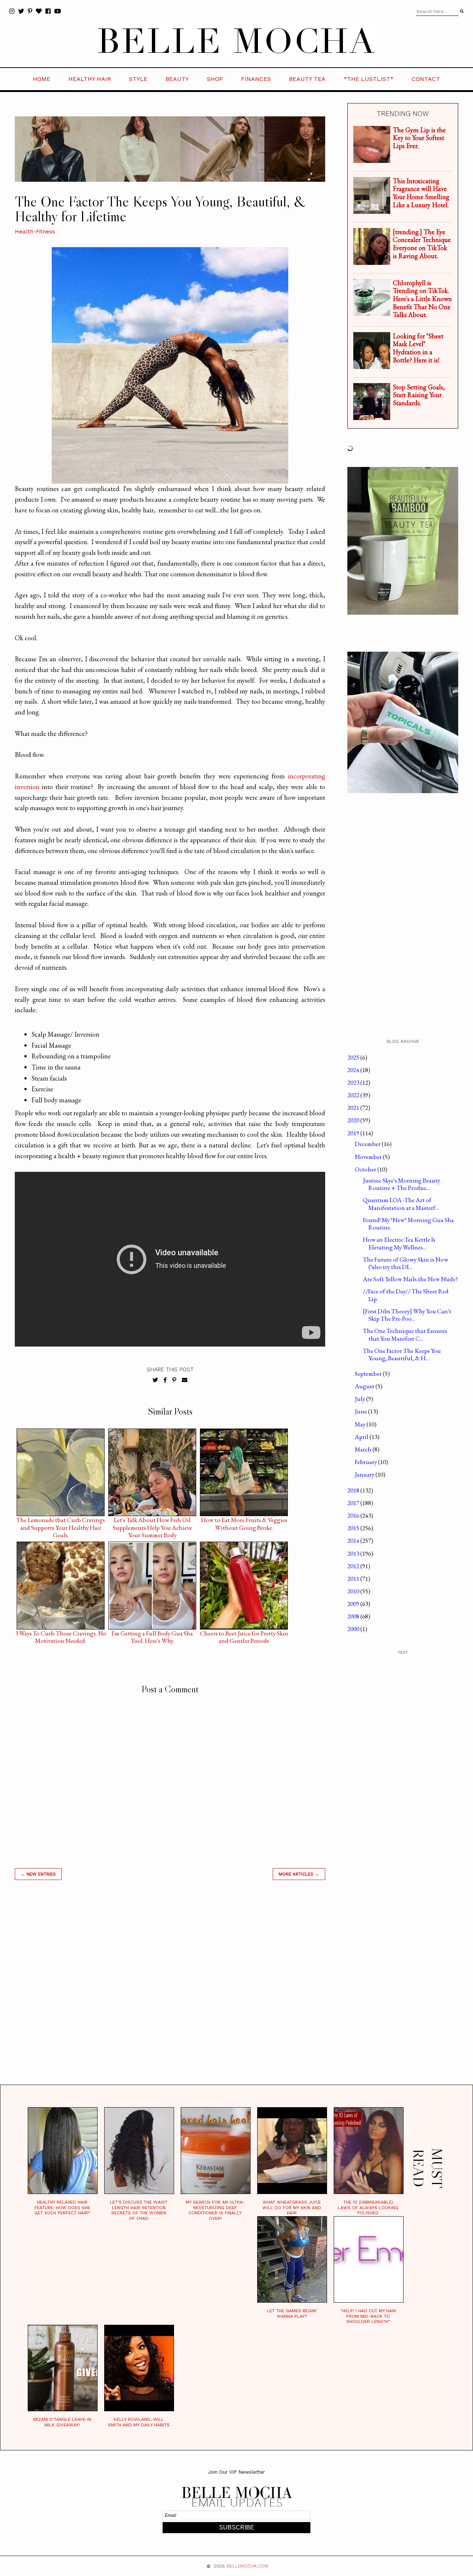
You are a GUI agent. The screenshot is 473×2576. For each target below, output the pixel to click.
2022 (354, 1095)
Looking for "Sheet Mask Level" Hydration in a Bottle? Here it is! (418, 348)
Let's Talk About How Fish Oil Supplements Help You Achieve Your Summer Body (152, 1522)
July (360, 1399)
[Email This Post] (185, 1380)
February (366, 1462)
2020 (354, 1120)
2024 (354, 1070)
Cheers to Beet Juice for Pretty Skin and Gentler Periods (244, 1635)
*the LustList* (369, 79)
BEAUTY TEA (307, 79)
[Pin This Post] (174, 1380)
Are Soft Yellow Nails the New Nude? (410, 1279)
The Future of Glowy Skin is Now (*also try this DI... (406, 1263)
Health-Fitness (35, 232)
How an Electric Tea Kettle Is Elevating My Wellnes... (399, 1243)
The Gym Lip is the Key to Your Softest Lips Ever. (419, 138)
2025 (354, 1057)
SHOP (215, 79)
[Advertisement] (170, 1992)
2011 (354, 1579)
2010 (354, 1591)
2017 (354, 1503)
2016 (354, 1515)
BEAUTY (177, 79)
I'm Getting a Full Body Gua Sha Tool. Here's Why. (152, 1635)
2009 (354, 1604)
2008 (354, 1616)
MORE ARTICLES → (299, 1874)
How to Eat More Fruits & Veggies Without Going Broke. (244, 1522)
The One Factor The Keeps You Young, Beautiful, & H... (402, 1354)
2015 (354, 1528)
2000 (354, 1629)
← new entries (38, 1874)
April (362, 1437)
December (368, 1144)
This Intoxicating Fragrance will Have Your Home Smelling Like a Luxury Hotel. (421, 193)
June (361, 1411)
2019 (354, 1133)
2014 (354, 1541)
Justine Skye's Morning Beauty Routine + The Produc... (401, 1184)
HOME (42, 79)
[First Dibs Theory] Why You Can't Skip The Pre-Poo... (407, 1315)
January (365, 1474)
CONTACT (426, 79)
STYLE (138, 79)
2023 (354, 1082)
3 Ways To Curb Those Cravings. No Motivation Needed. (61, 1635)
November (369, 1157)
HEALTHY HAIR (90, 79)
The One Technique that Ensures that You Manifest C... (405, 1334)
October (366, 1169)
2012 (354, 1566)
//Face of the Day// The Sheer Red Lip (406, 1295)
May (361, 1424)
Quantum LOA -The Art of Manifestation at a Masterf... (401, 1204)
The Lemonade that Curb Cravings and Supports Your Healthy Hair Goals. (61, 1522)
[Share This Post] (165, 1380)
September (369, 1374)
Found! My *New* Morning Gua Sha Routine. (408, 1224)
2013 (354, 1553)
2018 (354, 1490)
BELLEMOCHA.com (248, 2566)
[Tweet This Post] (155, 1380)
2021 (354, 1108)
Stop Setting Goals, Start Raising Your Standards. (419, 395)
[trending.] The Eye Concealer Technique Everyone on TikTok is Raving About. (422, 244)
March (364, 1449)
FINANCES (256, 79)
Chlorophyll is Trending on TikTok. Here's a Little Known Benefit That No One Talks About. (422, 299)
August (365, 1386)
